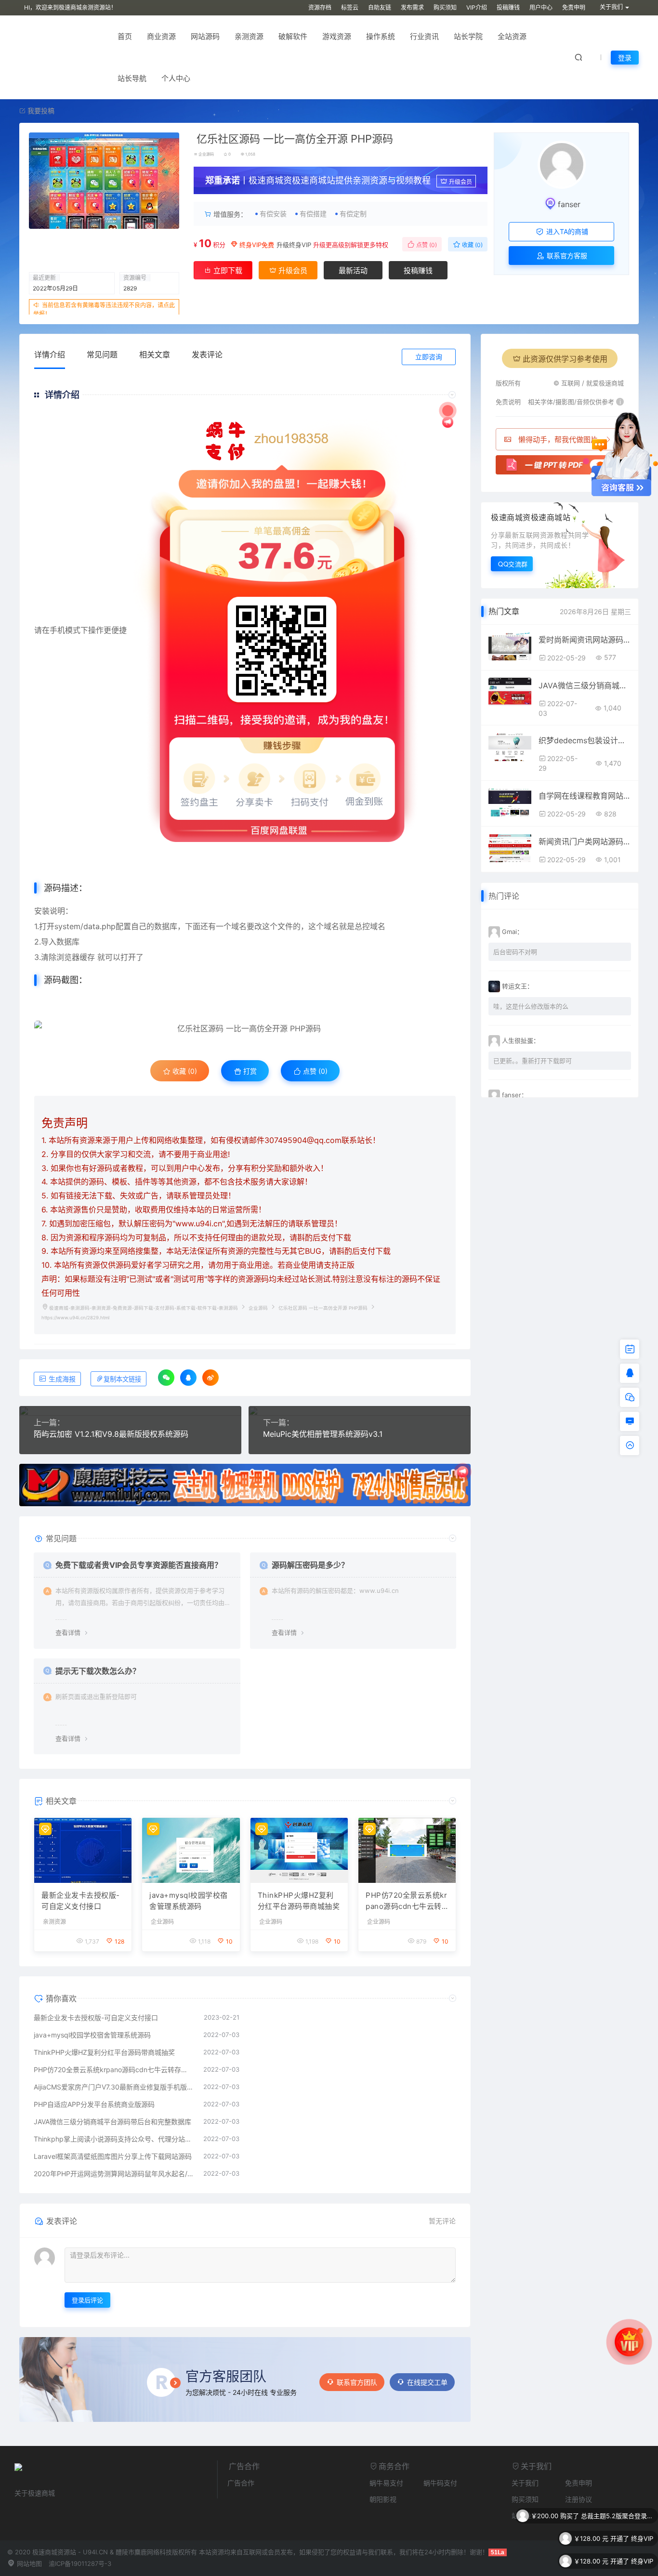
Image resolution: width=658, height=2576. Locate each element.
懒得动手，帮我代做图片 (558, 440)
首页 (125, 36)
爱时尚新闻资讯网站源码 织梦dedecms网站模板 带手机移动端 (585, 640)
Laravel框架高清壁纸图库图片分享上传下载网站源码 (113, 2156)
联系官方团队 (357, 2382)
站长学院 (468, 36)
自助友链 (380, 7)
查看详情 (68, 1632)
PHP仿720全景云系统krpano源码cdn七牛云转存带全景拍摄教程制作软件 (407, 1901)
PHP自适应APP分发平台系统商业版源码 (94, 2104)
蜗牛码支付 (440, 2483)
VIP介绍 (477, 7)
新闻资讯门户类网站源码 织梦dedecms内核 (585, 841)
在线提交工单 (427, 2382)
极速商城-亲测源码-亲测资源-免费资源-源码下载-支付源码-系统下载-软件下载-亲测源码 (144, 1308)
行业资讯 (424, 36)
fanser (569, 204)
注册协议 (579, 2499)
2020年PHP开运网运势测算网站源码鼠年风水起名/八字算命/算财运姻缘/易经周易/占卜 (114, 2174)
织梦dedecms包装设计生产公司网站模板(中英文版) (585, 740)
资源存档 (320, 7)
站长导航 (132, 78)
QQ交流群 (513, 564)
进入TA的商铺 (566, 231)
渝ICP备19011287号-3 (80, 2563)
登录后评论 (87, 2300)
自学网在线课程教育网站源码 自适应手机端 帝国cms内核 (585, 796)
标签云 (350, 7)
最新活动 (353, 270)
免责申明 (574, 7)
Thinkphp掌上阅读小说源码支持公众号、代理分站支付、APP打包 (114, 2139)
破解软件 (293, 36)
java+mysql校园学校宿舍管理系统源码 (189, 1901)
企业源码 (206, 154)
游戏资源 (337, 36)
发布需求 (412, 7)
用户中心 (541, 7)
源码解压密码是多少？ (310, 1565)
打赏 (249, 1071)
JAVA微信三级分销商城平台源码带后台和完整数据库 (112, 2122)
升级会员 (461, 182)
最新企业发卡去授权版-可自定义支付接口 (81, 1901)
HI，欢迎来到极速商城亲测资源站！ (70, 7)
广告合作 (241, 2483)
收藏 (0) (472, 245)
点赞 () (426, 245)
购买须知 (445, 7)
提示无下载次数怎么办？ (98, 1671)
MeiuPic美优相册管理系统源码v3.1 (323, 1434)
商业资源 (161, 36)
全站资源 (512, 36)
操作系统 (381, 36)
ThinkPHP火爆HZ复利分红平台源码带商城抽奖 (299, 1901)
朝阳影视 (383, 2499)
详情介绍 (50, 355)
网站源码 (205, 36)
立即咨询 (429, 357)
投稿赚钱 (508, 7)
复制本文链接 (122, 1379)
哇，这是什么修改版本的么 (531, 1006)
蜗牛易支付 (386, 2483)
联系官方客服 (566, 256)
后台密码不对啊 (515, 952)
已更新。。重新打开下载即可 (533, 1061)
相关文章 (155, 355)
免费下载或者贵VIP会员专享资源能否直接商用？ (139, 1565)
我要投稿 (40, 111)
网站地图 (28, 2563)
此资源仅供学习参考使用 (565, 359)
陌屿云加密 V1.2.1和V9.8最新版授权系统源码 (111, 1434)
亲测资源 (249, 36)
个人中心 (176, 78)
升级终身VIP (294, 245)
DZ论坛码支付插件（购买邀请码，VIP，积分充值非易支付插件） (617, 2561)
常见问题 (102, 355)
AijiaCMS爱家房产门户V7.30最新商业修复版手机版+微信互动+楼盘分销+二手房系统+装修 (114, 2087)
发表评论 (207, 355)
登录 (625, 58)
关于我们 (525, 2483)
